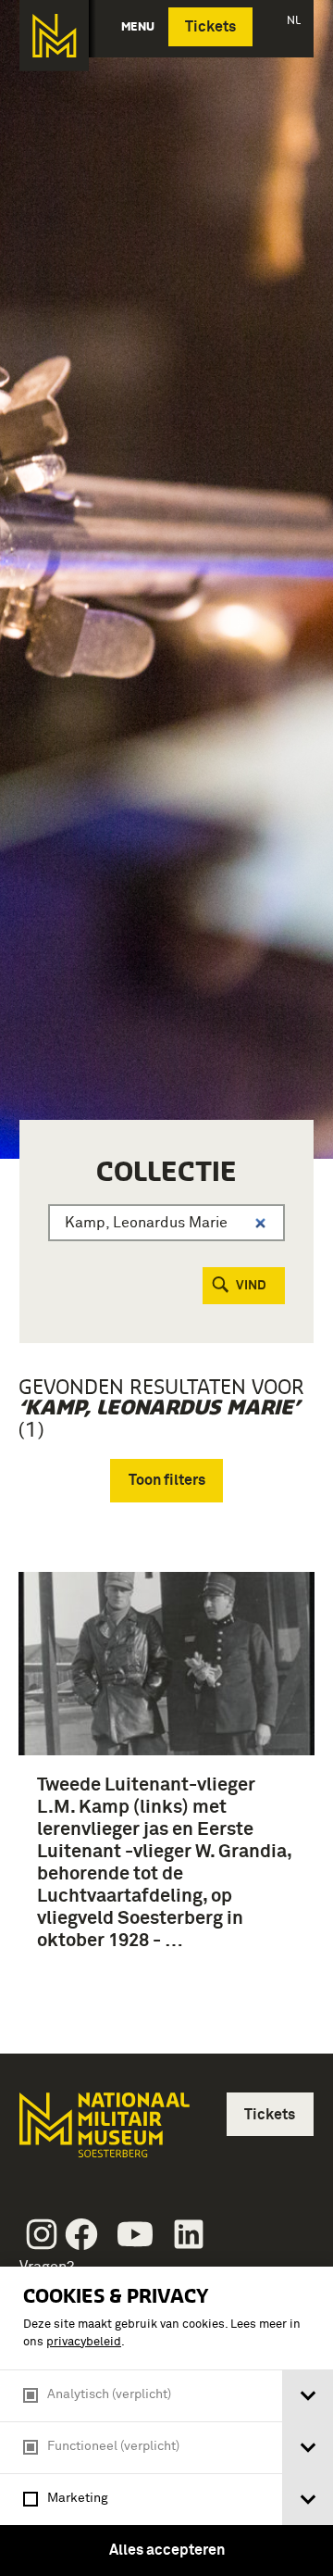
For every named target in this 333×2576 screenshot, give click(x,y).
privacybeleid (84, 2342)
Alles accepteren (167, 2550)
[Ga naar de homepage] (54, 36)
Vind (251, 1286)
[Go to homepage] (103, 2133)
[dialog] (166, 2421)
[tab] (308, 2396)
